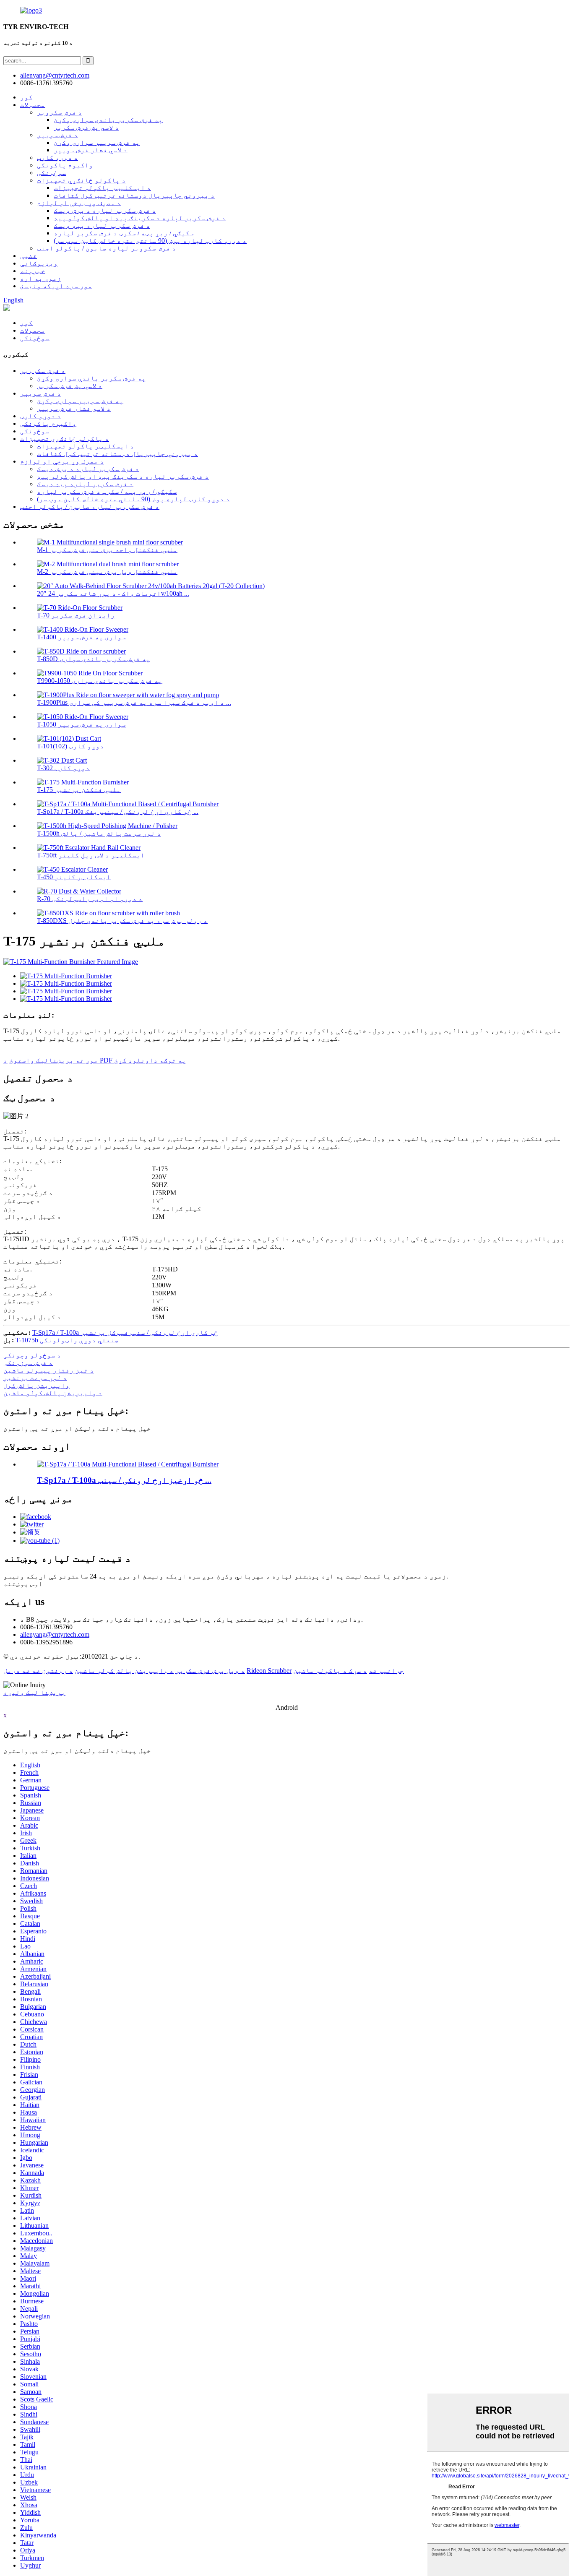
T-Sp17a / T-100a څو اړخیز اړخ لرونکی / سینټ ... (124, 1480)
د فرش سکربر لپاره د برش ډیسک (105, 210)
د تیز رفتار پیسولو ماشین (49, 1370)
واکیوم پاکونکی (65, 165)
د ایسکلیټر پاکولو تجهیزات (102, 188)
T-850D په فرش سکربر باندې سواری (94, 659)
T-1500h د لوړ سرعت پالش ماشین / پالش (99, 833)
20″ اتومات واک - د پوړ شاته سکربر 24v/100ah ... (113, 593)
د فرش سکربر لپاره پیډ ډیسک (102, 225)
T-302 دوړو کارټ (63, 768)
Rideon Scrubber (269, 1671)
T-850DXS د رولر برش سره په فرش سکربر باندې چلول (122, 921)
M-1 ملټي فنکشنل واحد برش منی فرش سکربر (107, 550)
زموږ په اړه (41, 278)
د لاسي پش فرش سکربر (86, 127)
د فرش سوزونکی (28, 1363)
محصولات (33, 105)
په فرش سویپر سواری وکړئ (97, 142)
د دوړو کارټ (57, 158)
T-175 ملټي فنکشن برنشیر (79, 790)
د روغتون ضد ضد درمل (38, 1671)
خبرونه (33, 271)
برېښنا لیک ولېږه (34, 1692)
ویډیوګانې (39, 263)
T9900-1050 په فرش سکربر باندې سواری (100, 681)
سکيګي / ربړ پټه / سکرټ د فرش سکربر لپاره (124, 233)
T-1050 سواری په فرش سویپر (81, 724)
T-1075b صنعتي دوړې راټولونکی (67, 1340)
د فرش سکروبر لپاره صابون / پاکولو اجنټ (107, 248)
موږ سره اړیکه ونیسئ (56, 286)
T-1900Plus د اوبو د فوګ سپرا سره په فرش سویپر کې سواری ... (134, 702)
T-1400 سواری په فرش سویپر (81, 637)
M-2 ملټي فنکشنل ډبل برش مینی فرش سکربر (107, 572)
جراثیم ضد (386, 1671)
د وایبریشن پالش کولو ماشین (53, 1393)
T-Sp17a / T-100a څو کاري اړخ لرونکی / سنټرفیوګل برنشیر (125, 1332)
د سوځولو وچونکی (32, 1355)
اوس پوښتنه (23, 1584)
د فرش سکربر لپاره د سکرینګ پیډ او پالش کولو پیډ (140, 218)
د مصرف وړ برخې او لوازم (79, 203)
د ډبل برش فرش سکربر (210, 1671)
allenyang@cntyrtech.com (55, 1634)
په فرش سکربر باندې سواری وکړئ (108, 120)
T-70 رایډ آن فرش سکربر (76, 615)
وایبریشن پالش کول (36, 1385)
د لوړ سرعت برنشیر (35, 1378)
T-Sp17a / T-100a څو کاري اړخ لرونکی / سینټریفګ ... (118, 811)
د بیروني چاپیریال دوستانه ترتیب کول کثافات (134, 195)
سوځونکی (52, 173)
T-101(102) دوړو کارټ (70, 746)
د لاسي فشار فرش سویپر (91, 150)
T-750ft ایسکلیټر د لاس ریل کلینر (91, 855)
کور (26, 97)
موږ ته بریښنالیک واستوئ (54, 1060)
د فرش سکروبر (60, 112)
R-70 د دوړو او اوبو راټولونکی (90, 899)
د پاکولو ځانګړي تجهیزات (81, 180)
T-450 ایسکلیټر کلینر (74, 877)
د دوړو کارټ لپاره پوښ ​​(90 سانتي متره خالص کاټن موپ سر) (150, 241)
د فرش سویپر (57, 135)
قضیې (29, 256)
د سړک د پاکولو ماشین (330, 1671)
